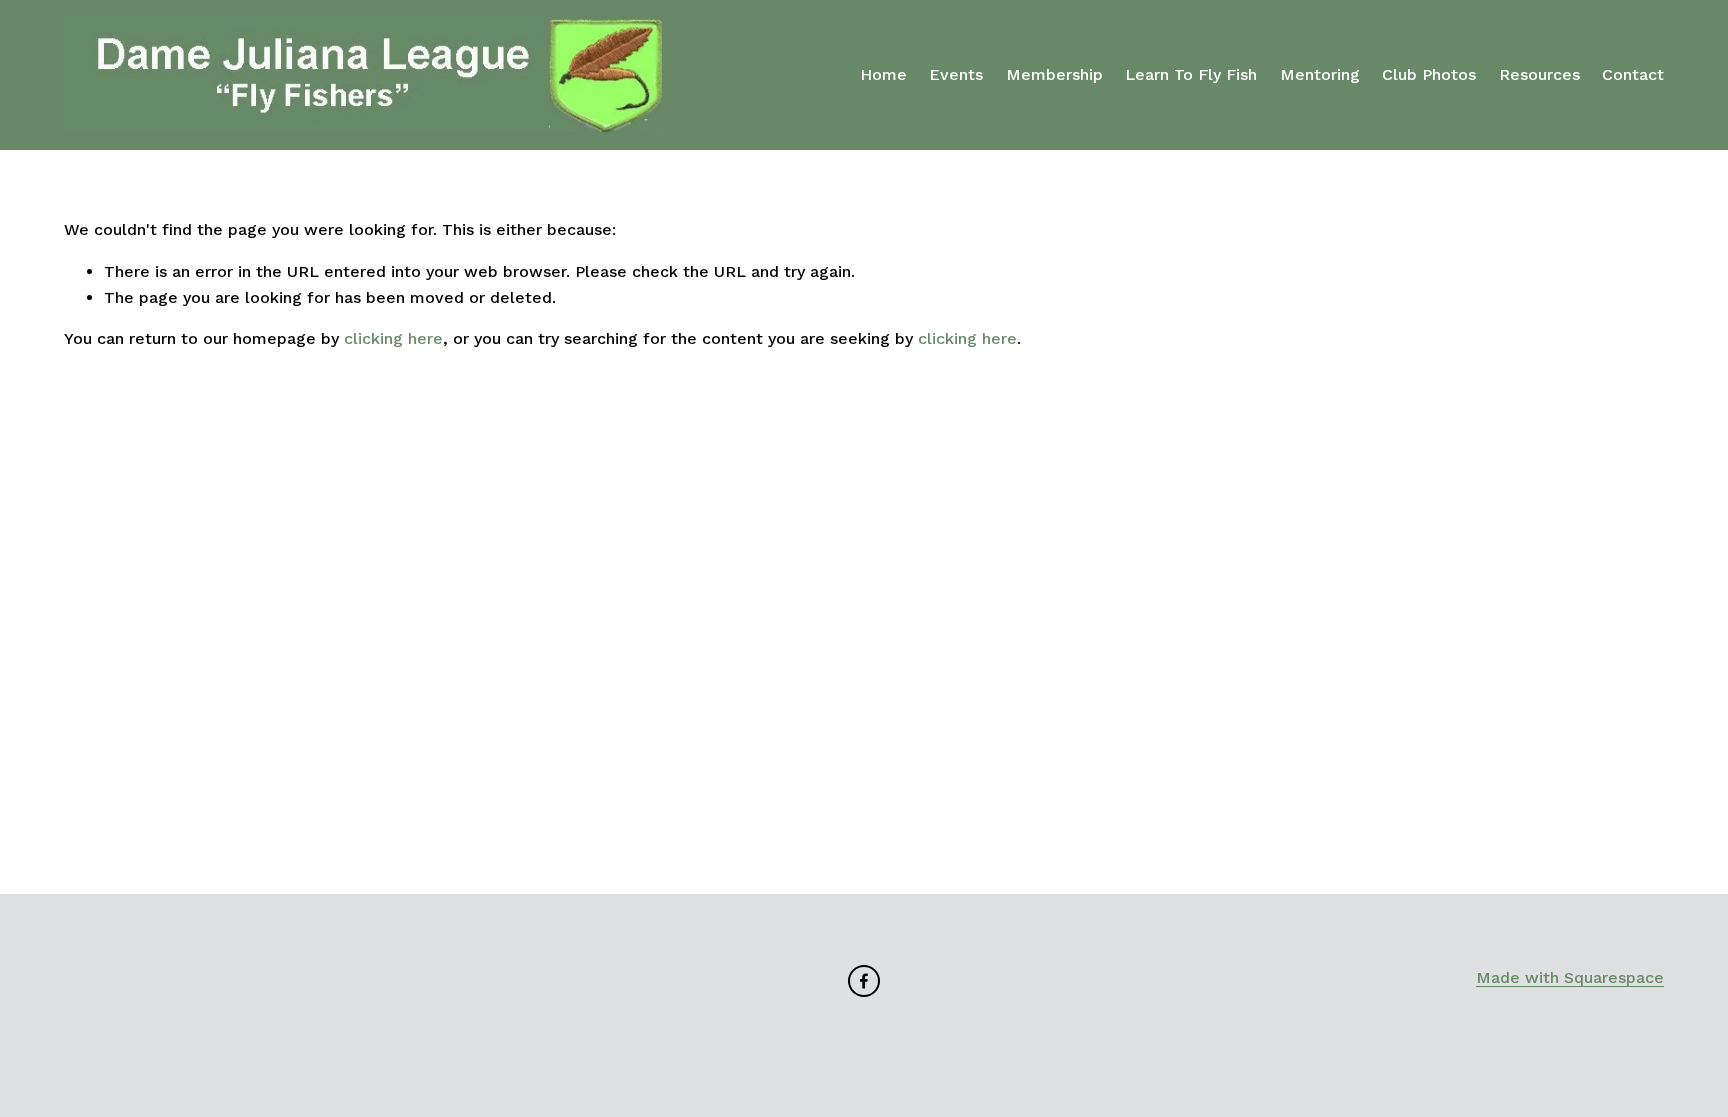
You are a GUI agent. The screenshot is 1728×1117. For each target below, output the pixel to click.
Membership (1054, 74)
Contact (1633, 74)
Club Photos (1429, 74)
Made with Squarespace (1570, 977)
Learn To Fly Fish (1191, 74)
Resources (1539, 74)
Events (956, 74)
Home (883, 74)
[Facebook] (864, 981)
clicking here (393, 338)
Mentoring (1320, 74)
